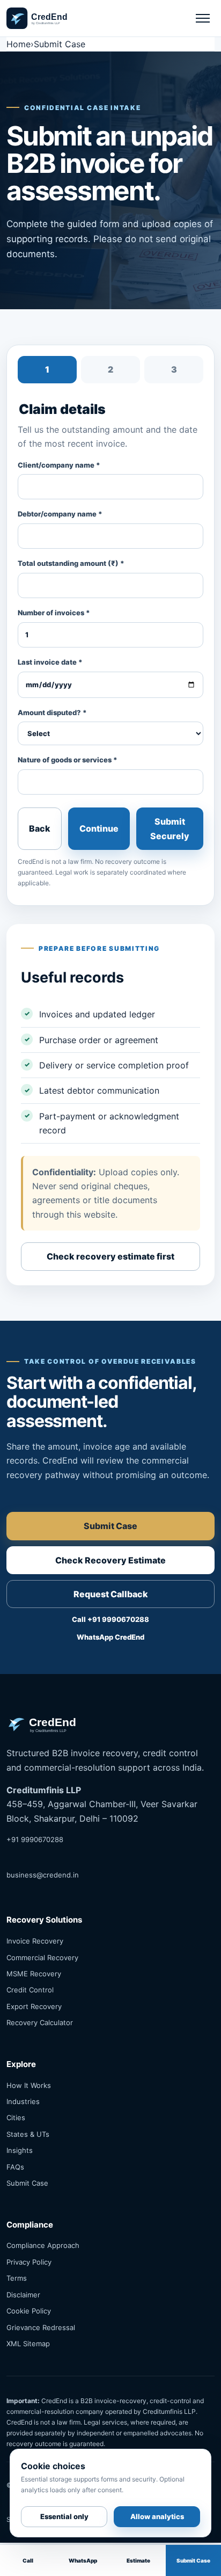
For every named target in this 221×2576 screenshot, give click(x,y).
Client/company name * (59, 465)
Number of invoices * (54, 613)
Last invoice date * (50, 662)
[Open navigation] (203, 18)
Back (40, 828)
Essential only (64, 2516)
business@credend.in (43, 1875)
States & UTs (28, 2134)
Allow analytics (157, 2516)
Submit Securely (170, 828)
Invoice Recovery (35, 1941)
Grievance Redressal (41, 2327)
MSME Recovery (34, 1974)
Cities (16, 2117)
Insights (20, 2150)
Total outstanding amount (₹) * (71, 563)
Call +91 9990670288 (110, 1619)
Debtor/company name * (60, 514)
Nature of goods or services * (68, 760)
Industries (23, 2101)
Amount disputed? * (52, 712)
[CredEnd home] (47, 18)
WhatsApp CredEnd (110, 1637)
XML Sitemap (28, 2344)
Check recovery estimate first (110, 1256)
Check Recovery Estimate (110, 1560)
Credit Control (30, 1990)
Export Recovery (34, 2006)
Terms (17, 2278)
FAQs (15, 2167)
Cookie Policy (29, 2311)
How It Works (29, 2085)
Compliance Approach (43, 2245)
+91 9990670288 (35, 1839)
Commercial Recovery (42, 1958)
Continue (99, 828)
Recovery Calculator (40, 2022)
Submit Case (110, 1526)
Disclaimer (23, 2295)
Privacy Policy (29, 2262)
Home (19, 44)
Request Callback (111, 1594)
